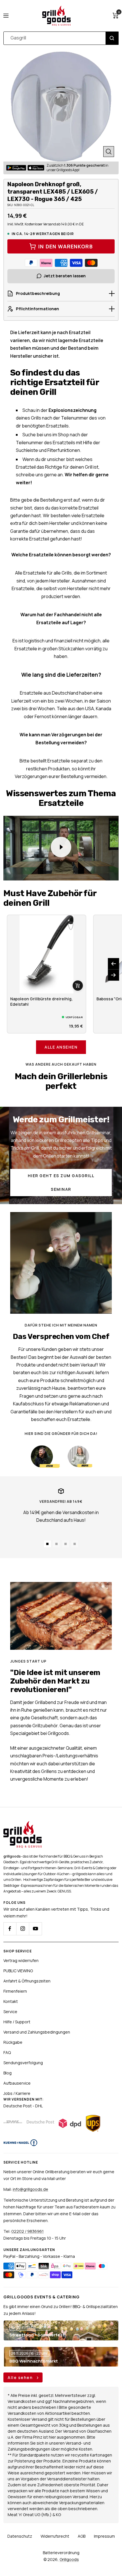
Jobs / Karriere (17, 2093)
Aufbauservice (17, 2083)
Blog (8, 2073)
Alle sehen (21, 2377)
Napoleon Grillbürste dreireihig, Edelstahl (41, 1001)
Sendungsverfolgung (23, 2063)
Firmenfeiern (15, 1991)
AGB (82, 2536)
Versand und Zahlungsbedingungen (37, 2032)
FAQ (7, 2052)
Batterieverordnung (61, 2553)
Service (10, 2012)
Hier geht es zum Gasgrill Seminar (61, 1182)
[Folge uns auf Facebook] (10, 1929)
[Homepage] (23, 1824)
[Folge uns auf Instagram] (23, 1929)
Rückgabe (13, 2042)
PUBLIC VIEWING (18, 1971)
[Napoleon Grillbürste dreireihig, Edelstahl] (47, 954)
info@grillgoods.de (30, 2189)
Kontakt (11, 2001)
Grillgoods (69, 2559)
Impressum (104, 2536)
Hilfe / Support (17, 2022)
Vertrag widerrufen (21, 1960)
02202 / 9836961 (28, 2231)
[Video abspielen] (61, 847)
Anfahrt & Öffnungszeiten (27, 1981)
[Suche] (112, 38)
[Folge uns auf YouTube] (35, 1929)
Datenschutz (20, 2536)
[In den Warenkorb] (78, 986)
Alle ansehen (61, 1047)
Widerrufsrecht (55, 2536)
